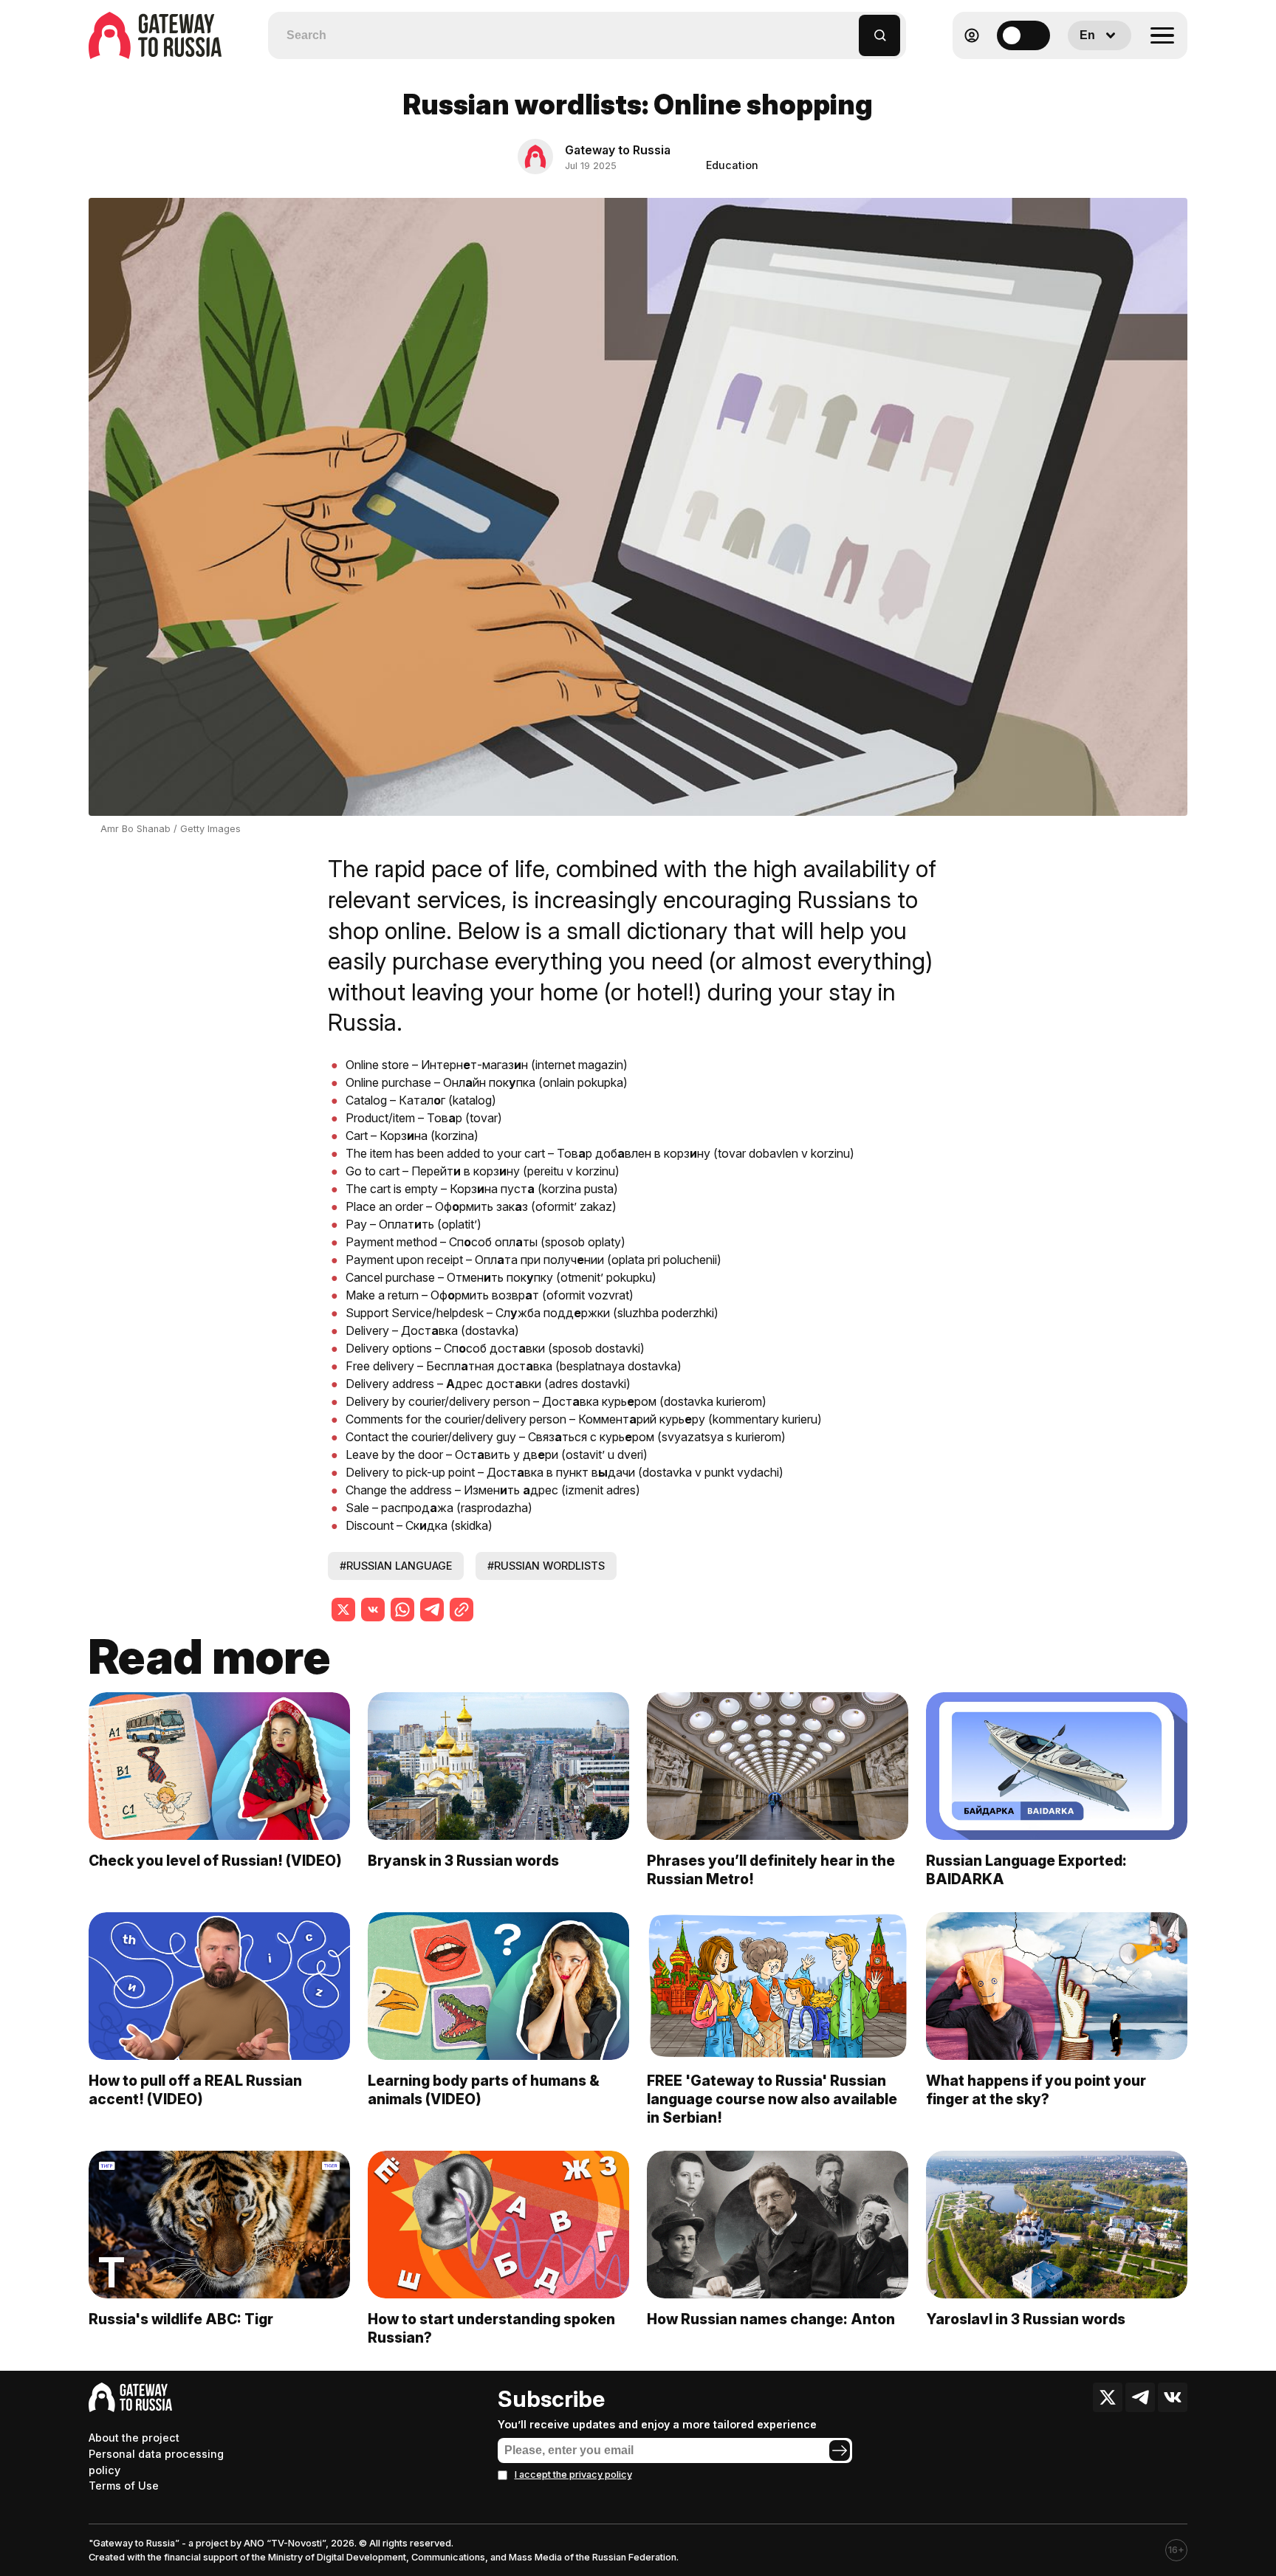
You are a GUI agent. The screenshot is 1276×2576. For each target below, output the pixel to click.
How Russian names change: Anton (771, 2319)
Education (732, 165)
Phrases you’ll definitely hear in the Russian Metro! (771, 1870)
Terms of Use (124, 2486)
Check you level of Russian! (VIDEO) (215, 1861)
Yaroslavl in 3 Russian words (1026, 2319)
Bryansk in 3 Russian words (463, 1861)
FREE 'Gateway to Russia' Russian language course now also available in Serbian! (772, 2099)
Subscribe (551, 2399)
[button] (848, 28)
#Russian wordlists (546, 1566)
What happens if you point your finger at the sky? (1036, 2090)
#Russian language (396, 1566)
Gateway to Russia (618, 150)
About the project (134, 2438)
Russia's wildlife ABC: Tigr (181, 2319)
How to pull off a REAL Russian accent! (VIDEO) (195, 2090)
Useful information (1081, 71)
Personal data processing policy (156, 2462)
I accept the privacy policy (573, 2474)
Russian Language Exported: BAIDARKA (1026, 1870)
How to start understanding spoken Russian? (491, 2328)
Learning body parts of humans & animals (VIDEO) (484, 2090)
